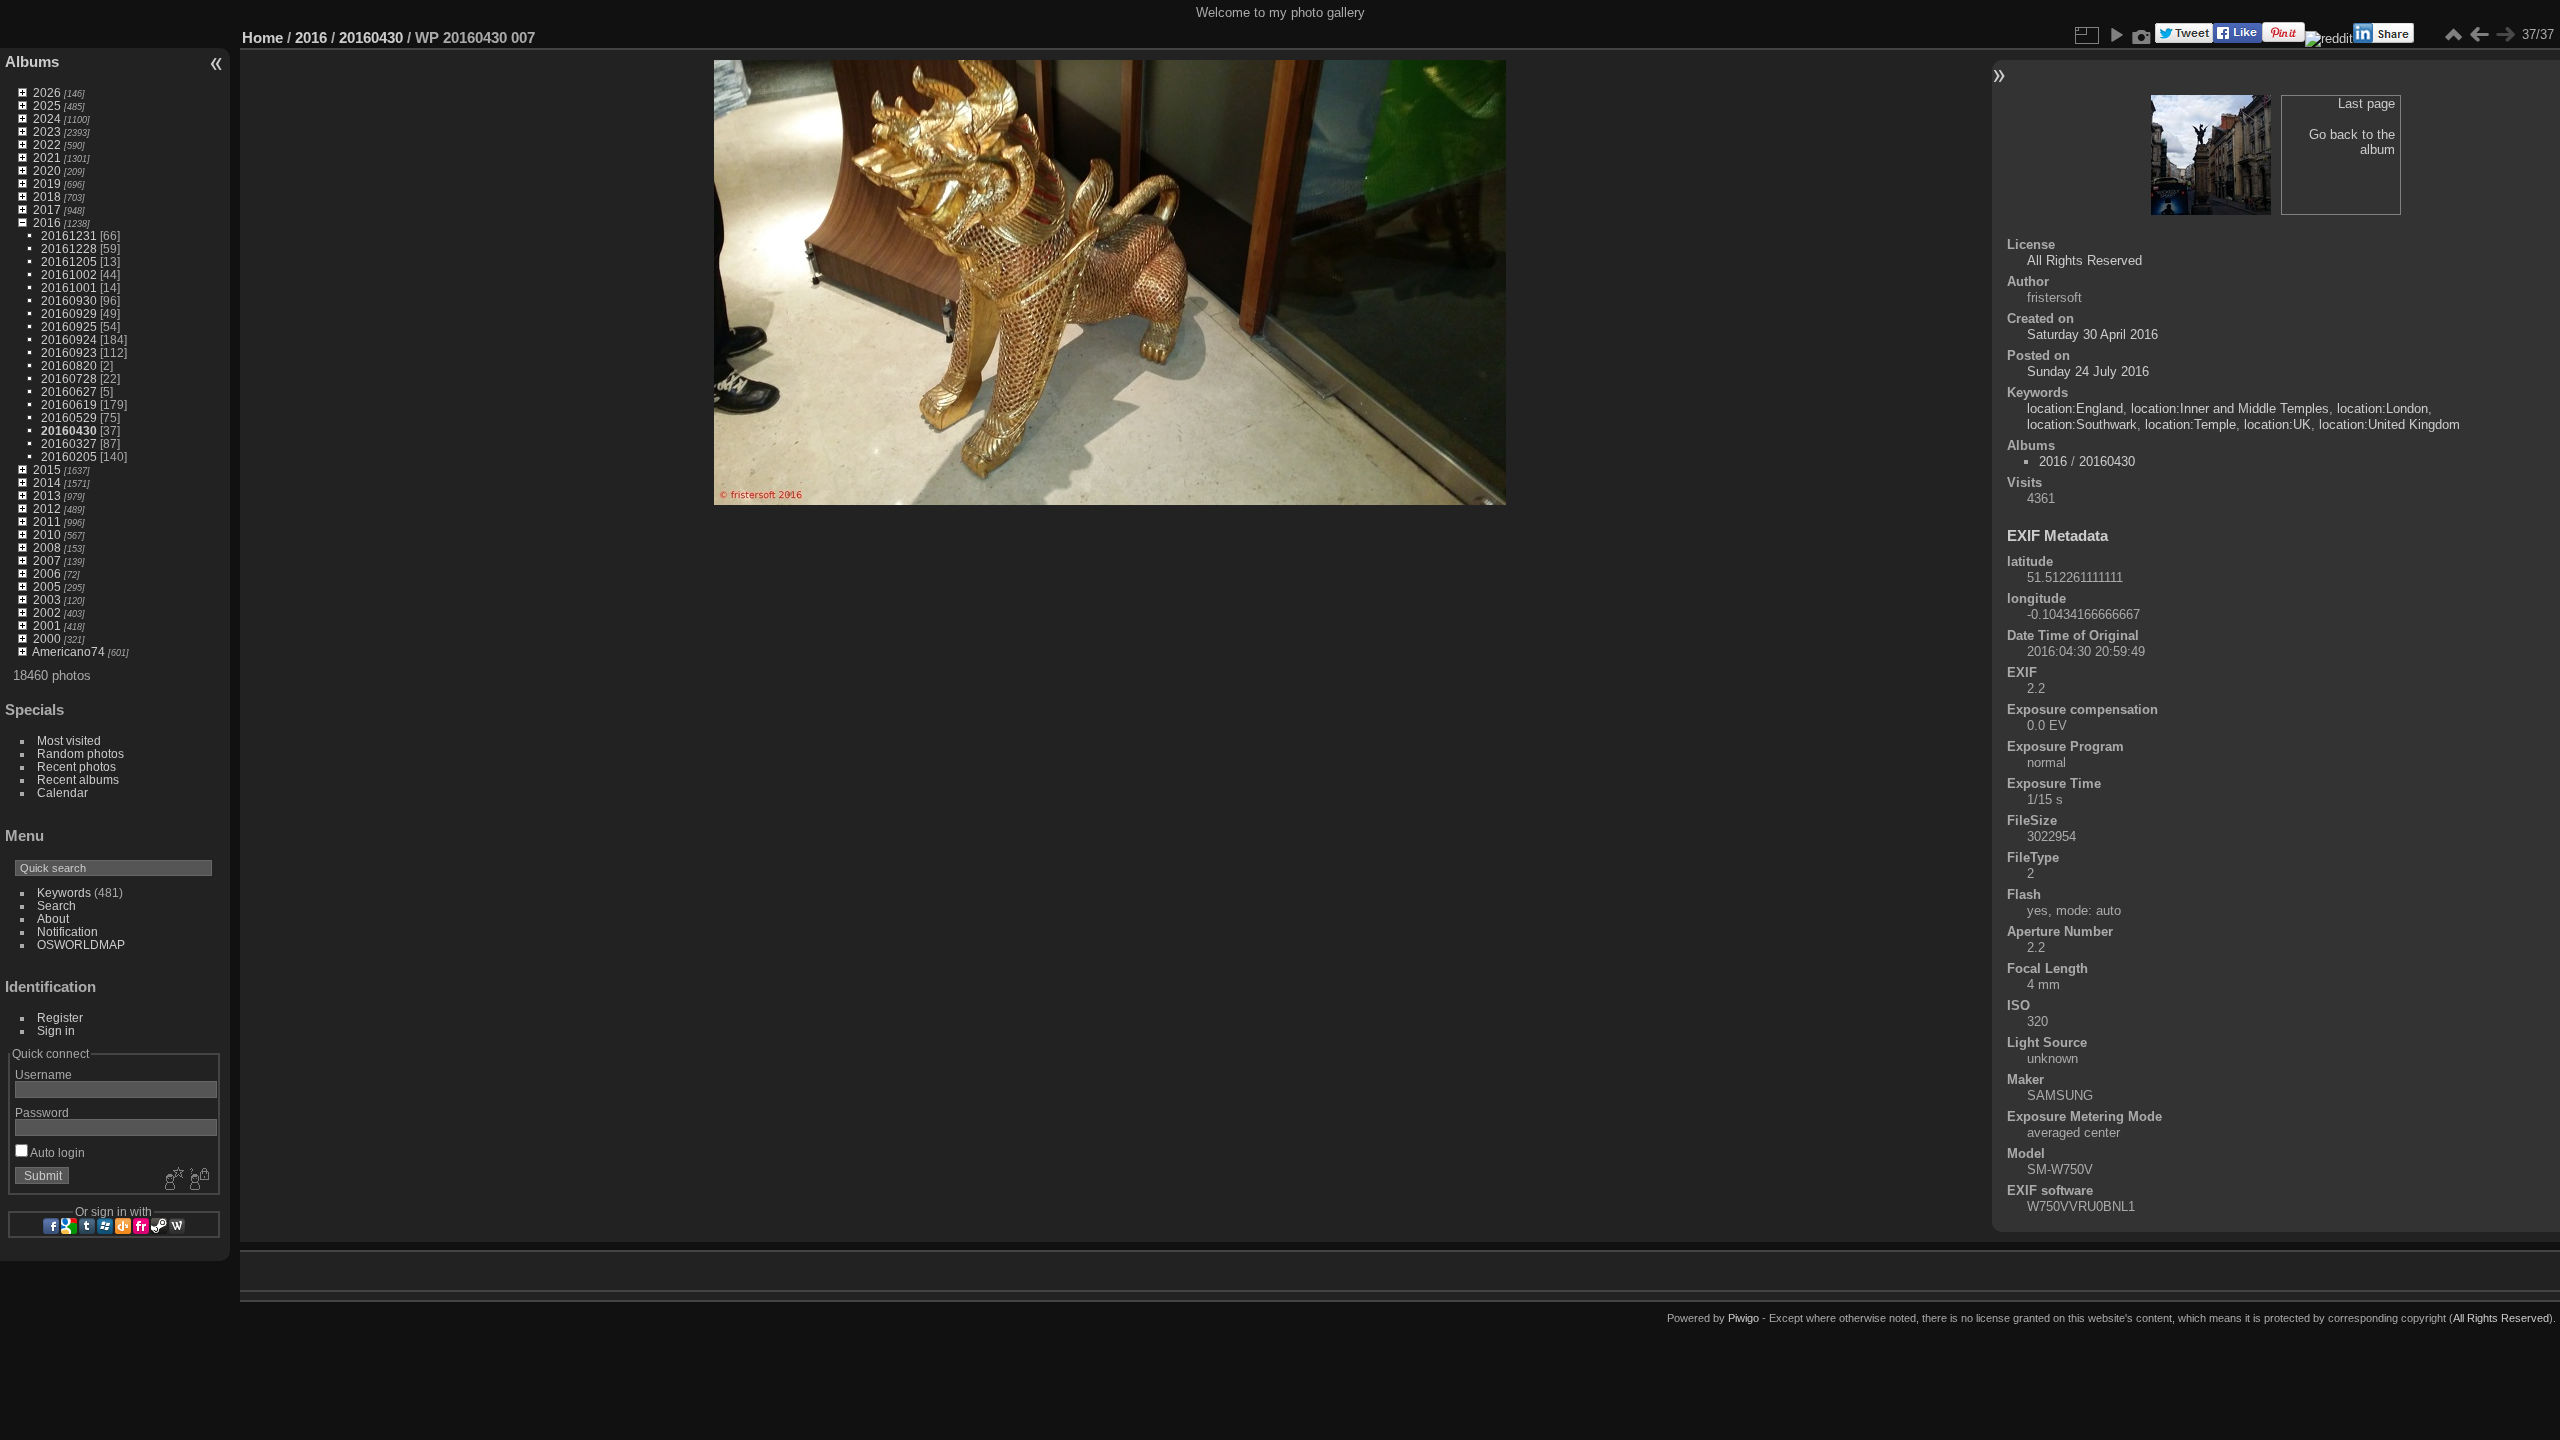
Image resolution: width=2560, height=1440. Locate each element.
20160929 (69, 313)
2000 (47, 638)
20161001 (69, 287)
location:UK (2277, 424)
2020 (47, 170)
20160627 (69, 391)
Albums (32, 61)
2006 (47, 573)
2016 (47, 222)
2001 (47, 625)
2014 (47, 482)
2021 (47, 157)
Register (60, 1017)
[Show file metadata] (2142, 35)
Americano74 (68, 651)
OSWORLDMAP (81, 944)
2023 (47, 131)
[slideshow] (2116, 35)
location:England (2075, 408)
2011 (47, 521)
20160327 (69, 443)
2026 (47, 92)
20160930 (69, 300)
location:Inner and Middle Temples (2230, 408)
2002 (47, 612)
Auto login (56, 1152)
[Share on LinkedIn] (2383, 38)
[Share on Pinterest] (2283, 38)
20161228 (69, 248)
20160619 (69, 404)
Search (56, 905)
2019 (47, 183)
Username (43, 1074)
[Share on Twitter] (2184, 38)
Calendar (62, 792)
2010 (47, 534)
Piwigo (1743, 1318)
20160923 (69, 352)
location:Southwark (2082, 424)
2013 (47, 495)
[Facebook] (51, 1226)
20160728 (69, 378)
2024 (47, 118)
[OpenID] (123, 1226)
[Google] (69, 1226)
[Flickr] (141, 1226)
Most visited (69, 740)
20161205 (69, 261)
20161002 (69, 274)
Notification (67, 931)
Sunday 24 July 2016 (2088, 371)
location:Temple (2190, 424)
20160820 (69, 365)
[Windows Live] (105, 1226)
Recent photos (76, 766)
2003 (47, 599)
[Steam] (159, 1226)
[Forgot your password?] (198, 1180)
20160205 (69, 456)
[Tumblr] (87, 1226)
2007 (47, 560)
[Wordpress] (177, 1226)
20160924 (69, 339)
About (53, 918)
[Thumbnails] (2453, 35)
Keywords (64, 892)
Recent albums (78, 779)
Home (262, 37)
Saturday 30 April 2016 (2092, 334)
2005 (47, 586)
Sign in (56, 1030)
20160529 (69, 417)
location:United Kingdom (2389, 424)
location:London (2382, 408)
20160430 (69, 430)
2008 (47, 547)
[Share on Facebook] (2237, 38)
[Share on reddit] (2329, 38)
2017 (47, 209)
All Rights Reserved (2084, 260)
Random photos (80, 753)
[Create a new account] (172, 1180)
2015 (47, 469)
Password (42, 1112)
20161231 (69, 235)
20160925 (69, 326)
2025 (47, 105)
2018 (47, 196)
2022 (47, 144)
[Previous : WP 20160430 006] (2479, 35)
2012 (47, 508)
